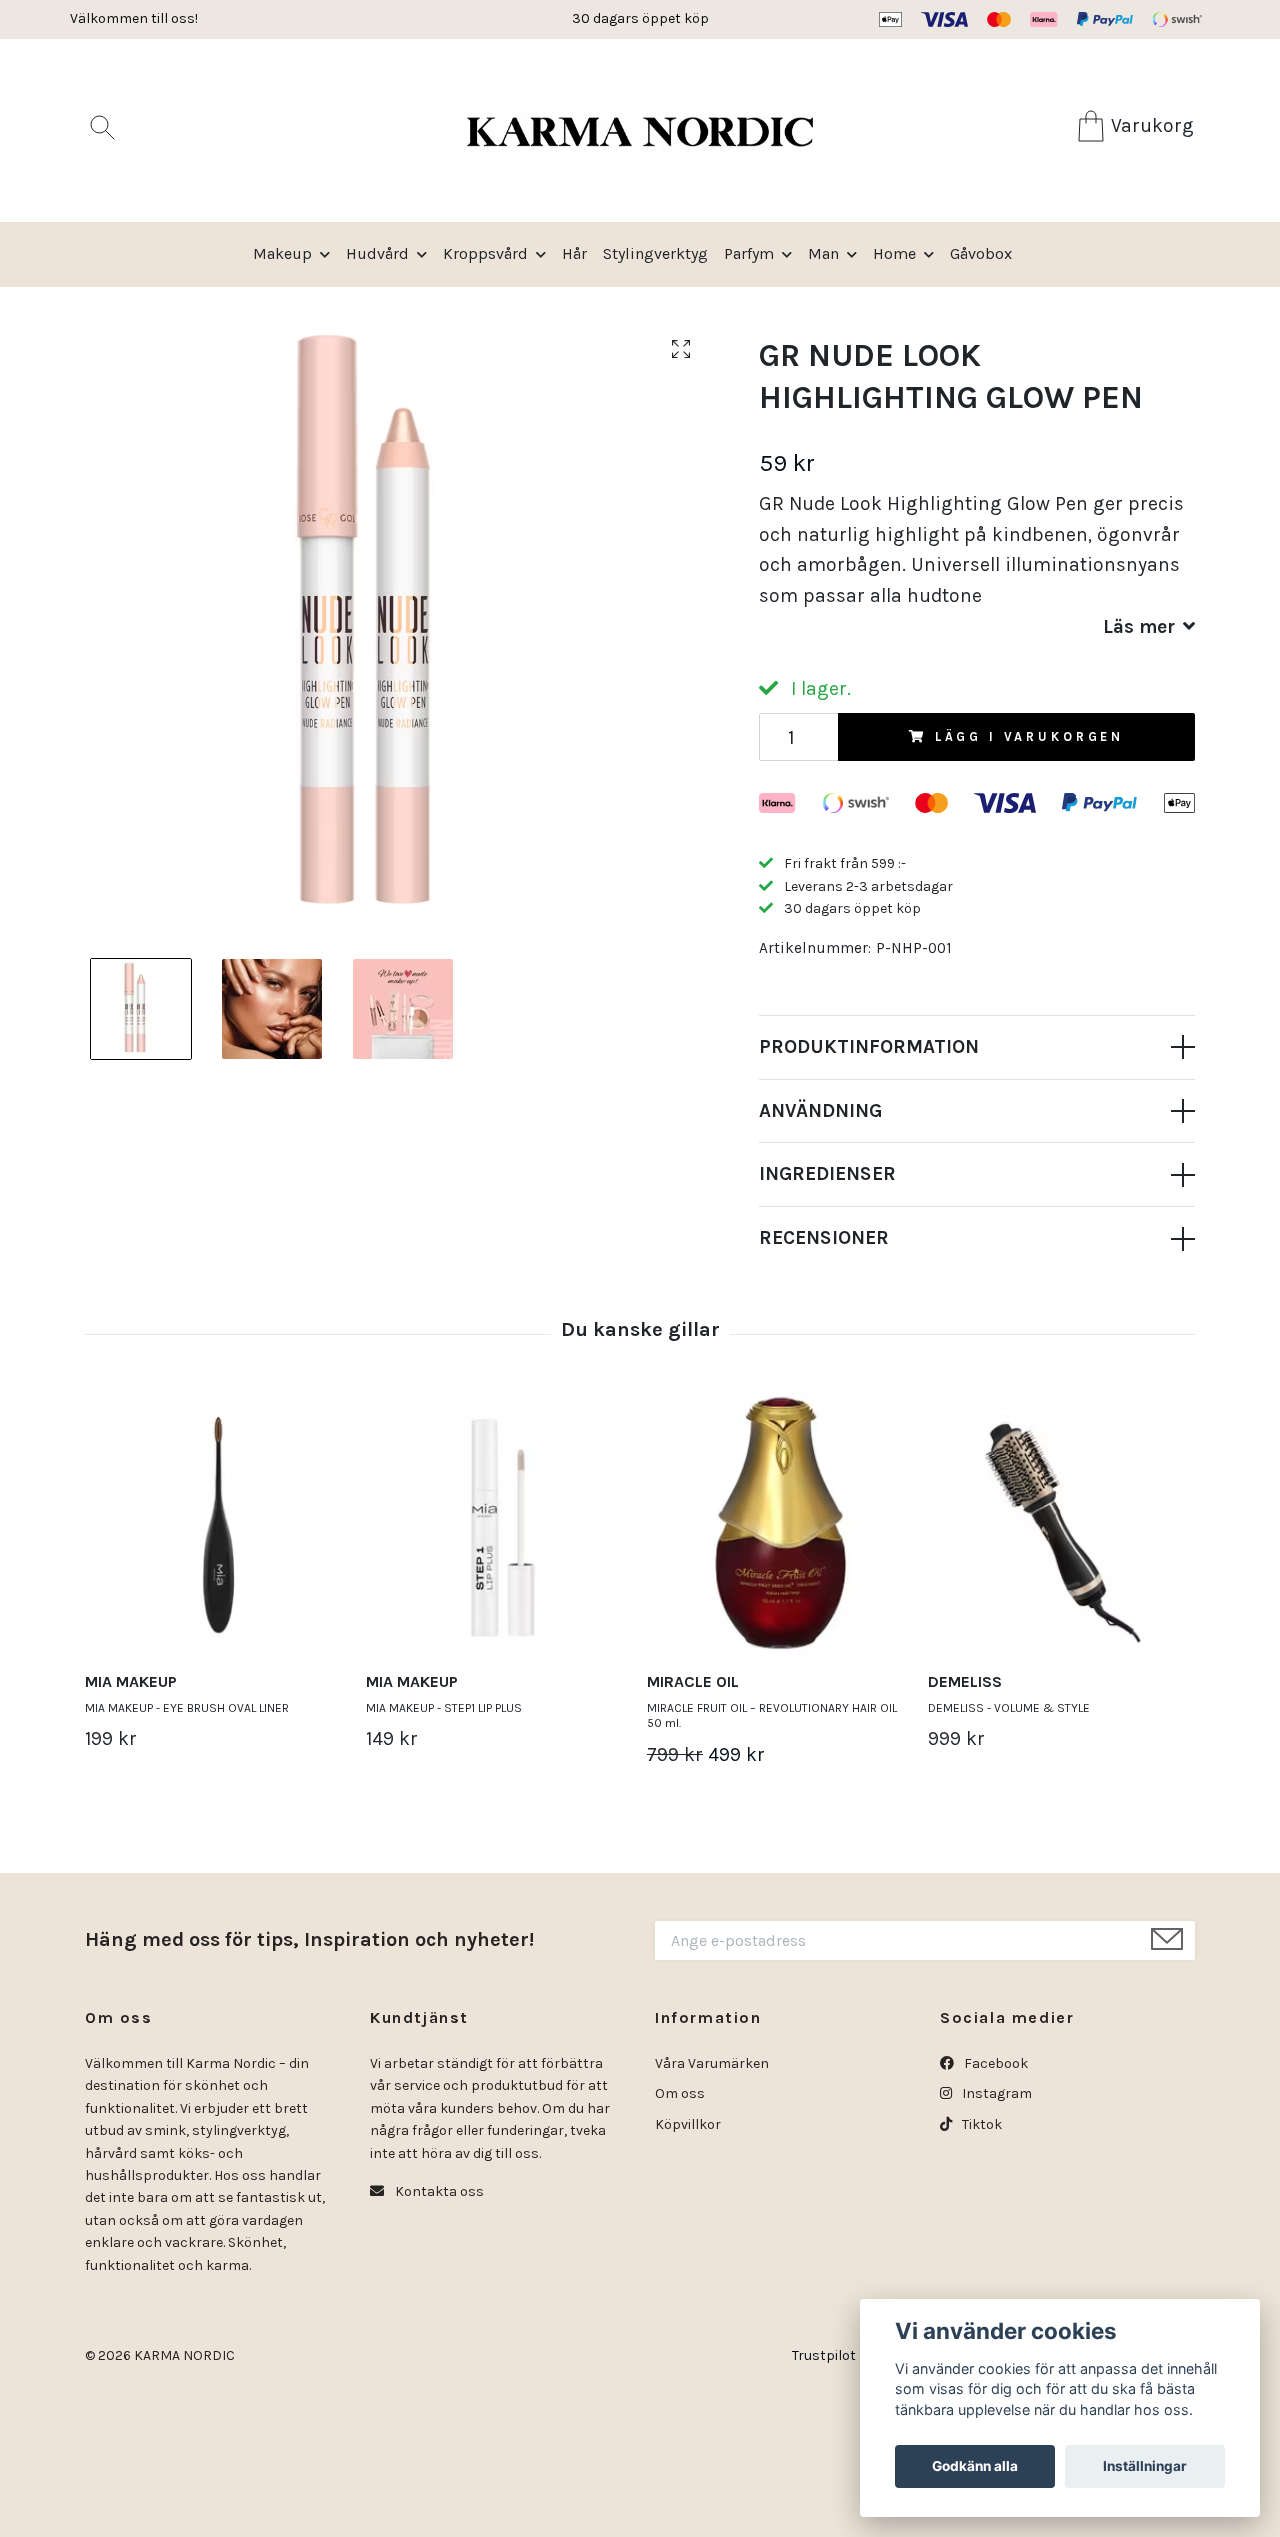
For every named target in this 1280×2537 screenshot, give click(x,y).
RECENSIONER (824, 1237)
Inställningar (1145, 2466)
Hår (574, 253)
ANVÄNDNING (820, 1110)
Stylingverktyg (655, 253)
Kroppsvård (485, 253)
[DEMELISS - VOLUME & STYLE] (1061, 1523)
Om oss (680, 2093)
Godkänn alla (975, 2466)
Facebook (994, 2063)
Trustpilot (824, 2355)
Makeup (282, 253)
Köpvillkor (688, 2124)
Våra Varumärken (712, 2063)
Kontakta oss (438, 2191)
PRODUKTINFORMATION (869, 1046)
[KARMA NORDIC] (639, 130)
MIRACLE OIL (693, 1681)
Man (823, 253)
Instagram (995, 2093)
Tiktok (980, 2124)
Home (894, 253)
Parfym (749, 253)
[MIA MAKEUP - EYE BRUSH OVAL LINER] (218, 1523)
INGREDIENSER (827, 1173)
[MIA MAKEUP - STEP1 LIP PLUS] (499, 1523)
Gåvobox (981, 253)
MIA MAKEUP (131, 1681)
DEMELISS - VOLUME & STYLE (1009, 1708)
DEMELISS (965, 1681)
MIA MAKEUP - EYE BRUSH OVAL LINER (187, 1708)
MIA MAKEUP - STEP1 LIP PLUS (444, 1708)
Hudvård (377, 253)
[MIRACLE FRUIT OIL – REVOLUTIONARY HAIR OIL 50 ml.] (780, 1523)
